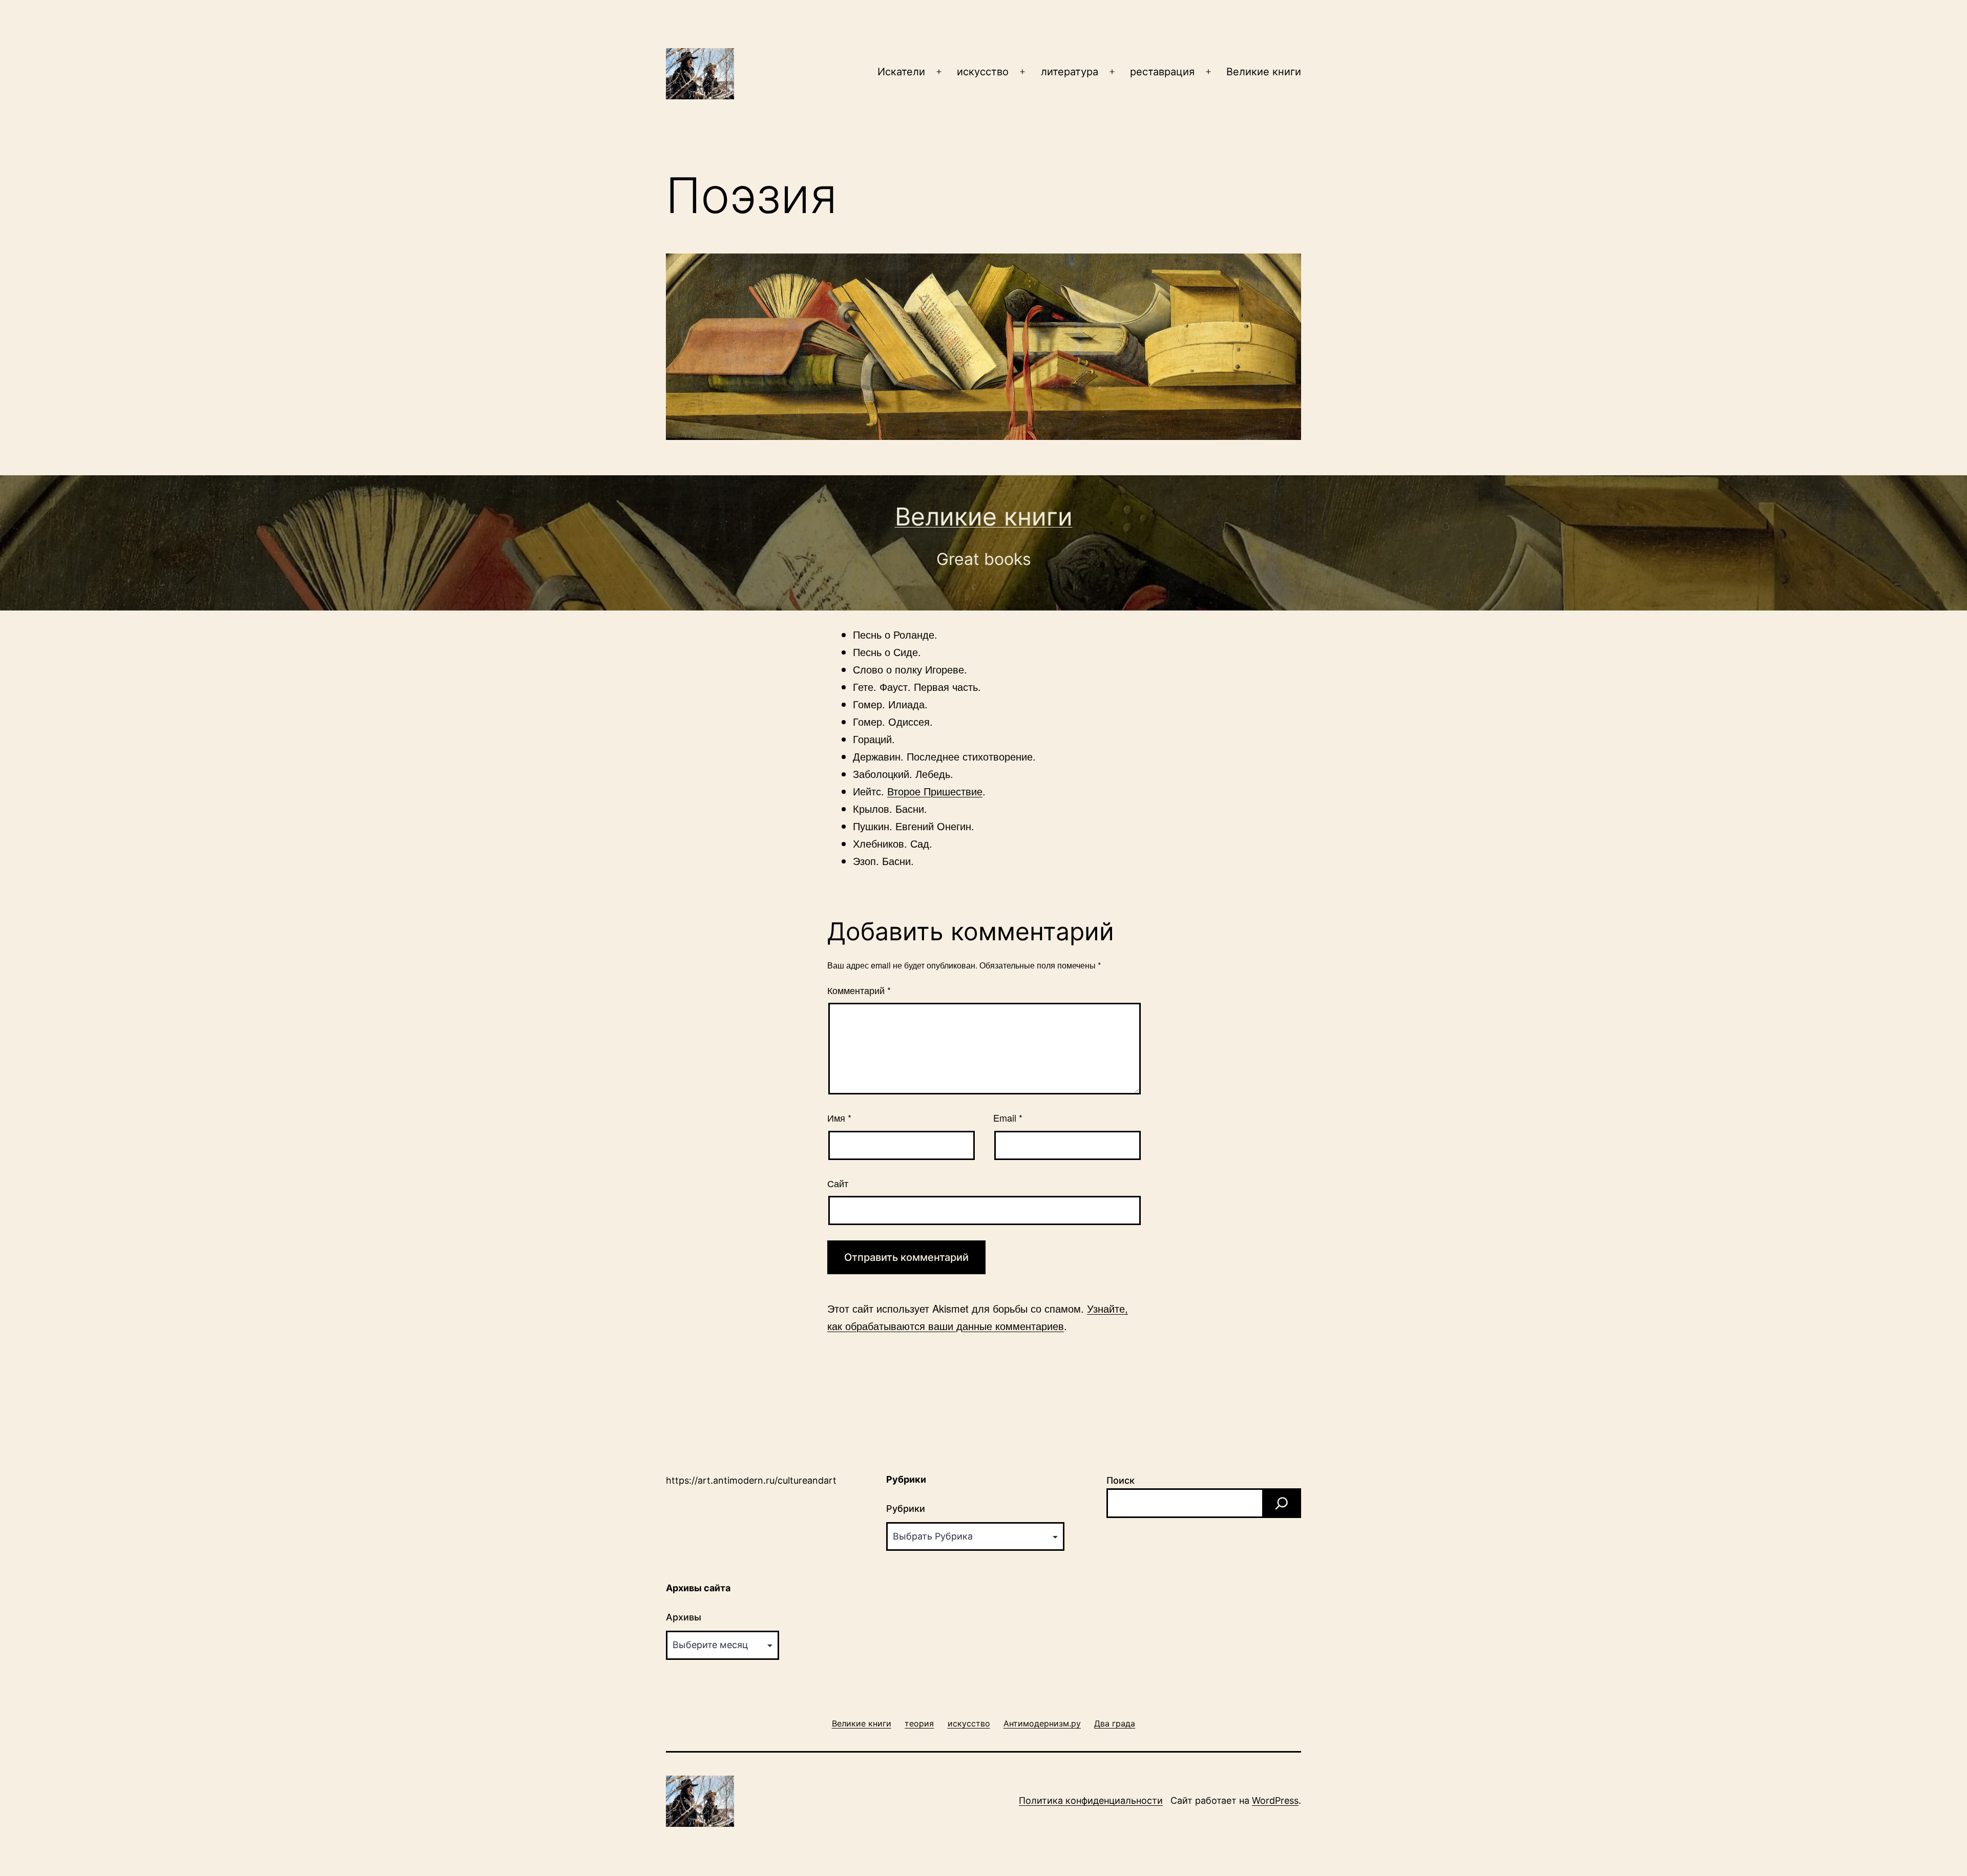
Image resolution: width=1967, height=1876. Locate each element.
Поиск (1121, 1480)
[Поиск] (1282, 1503)
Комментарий (859, 990)
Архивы (684, 1617)
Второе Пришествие (935, 791)
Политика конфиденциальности (1091, 1800)
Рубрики (906, 1509)
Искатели (901, 72)
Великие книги (1264, 72)
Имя (839, 1118)
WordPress (1275, 1800)
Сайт (838, 1183)
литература (1070, 72)
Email (1008, 1118)
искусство (983, 72)
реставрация (1162, 72)
